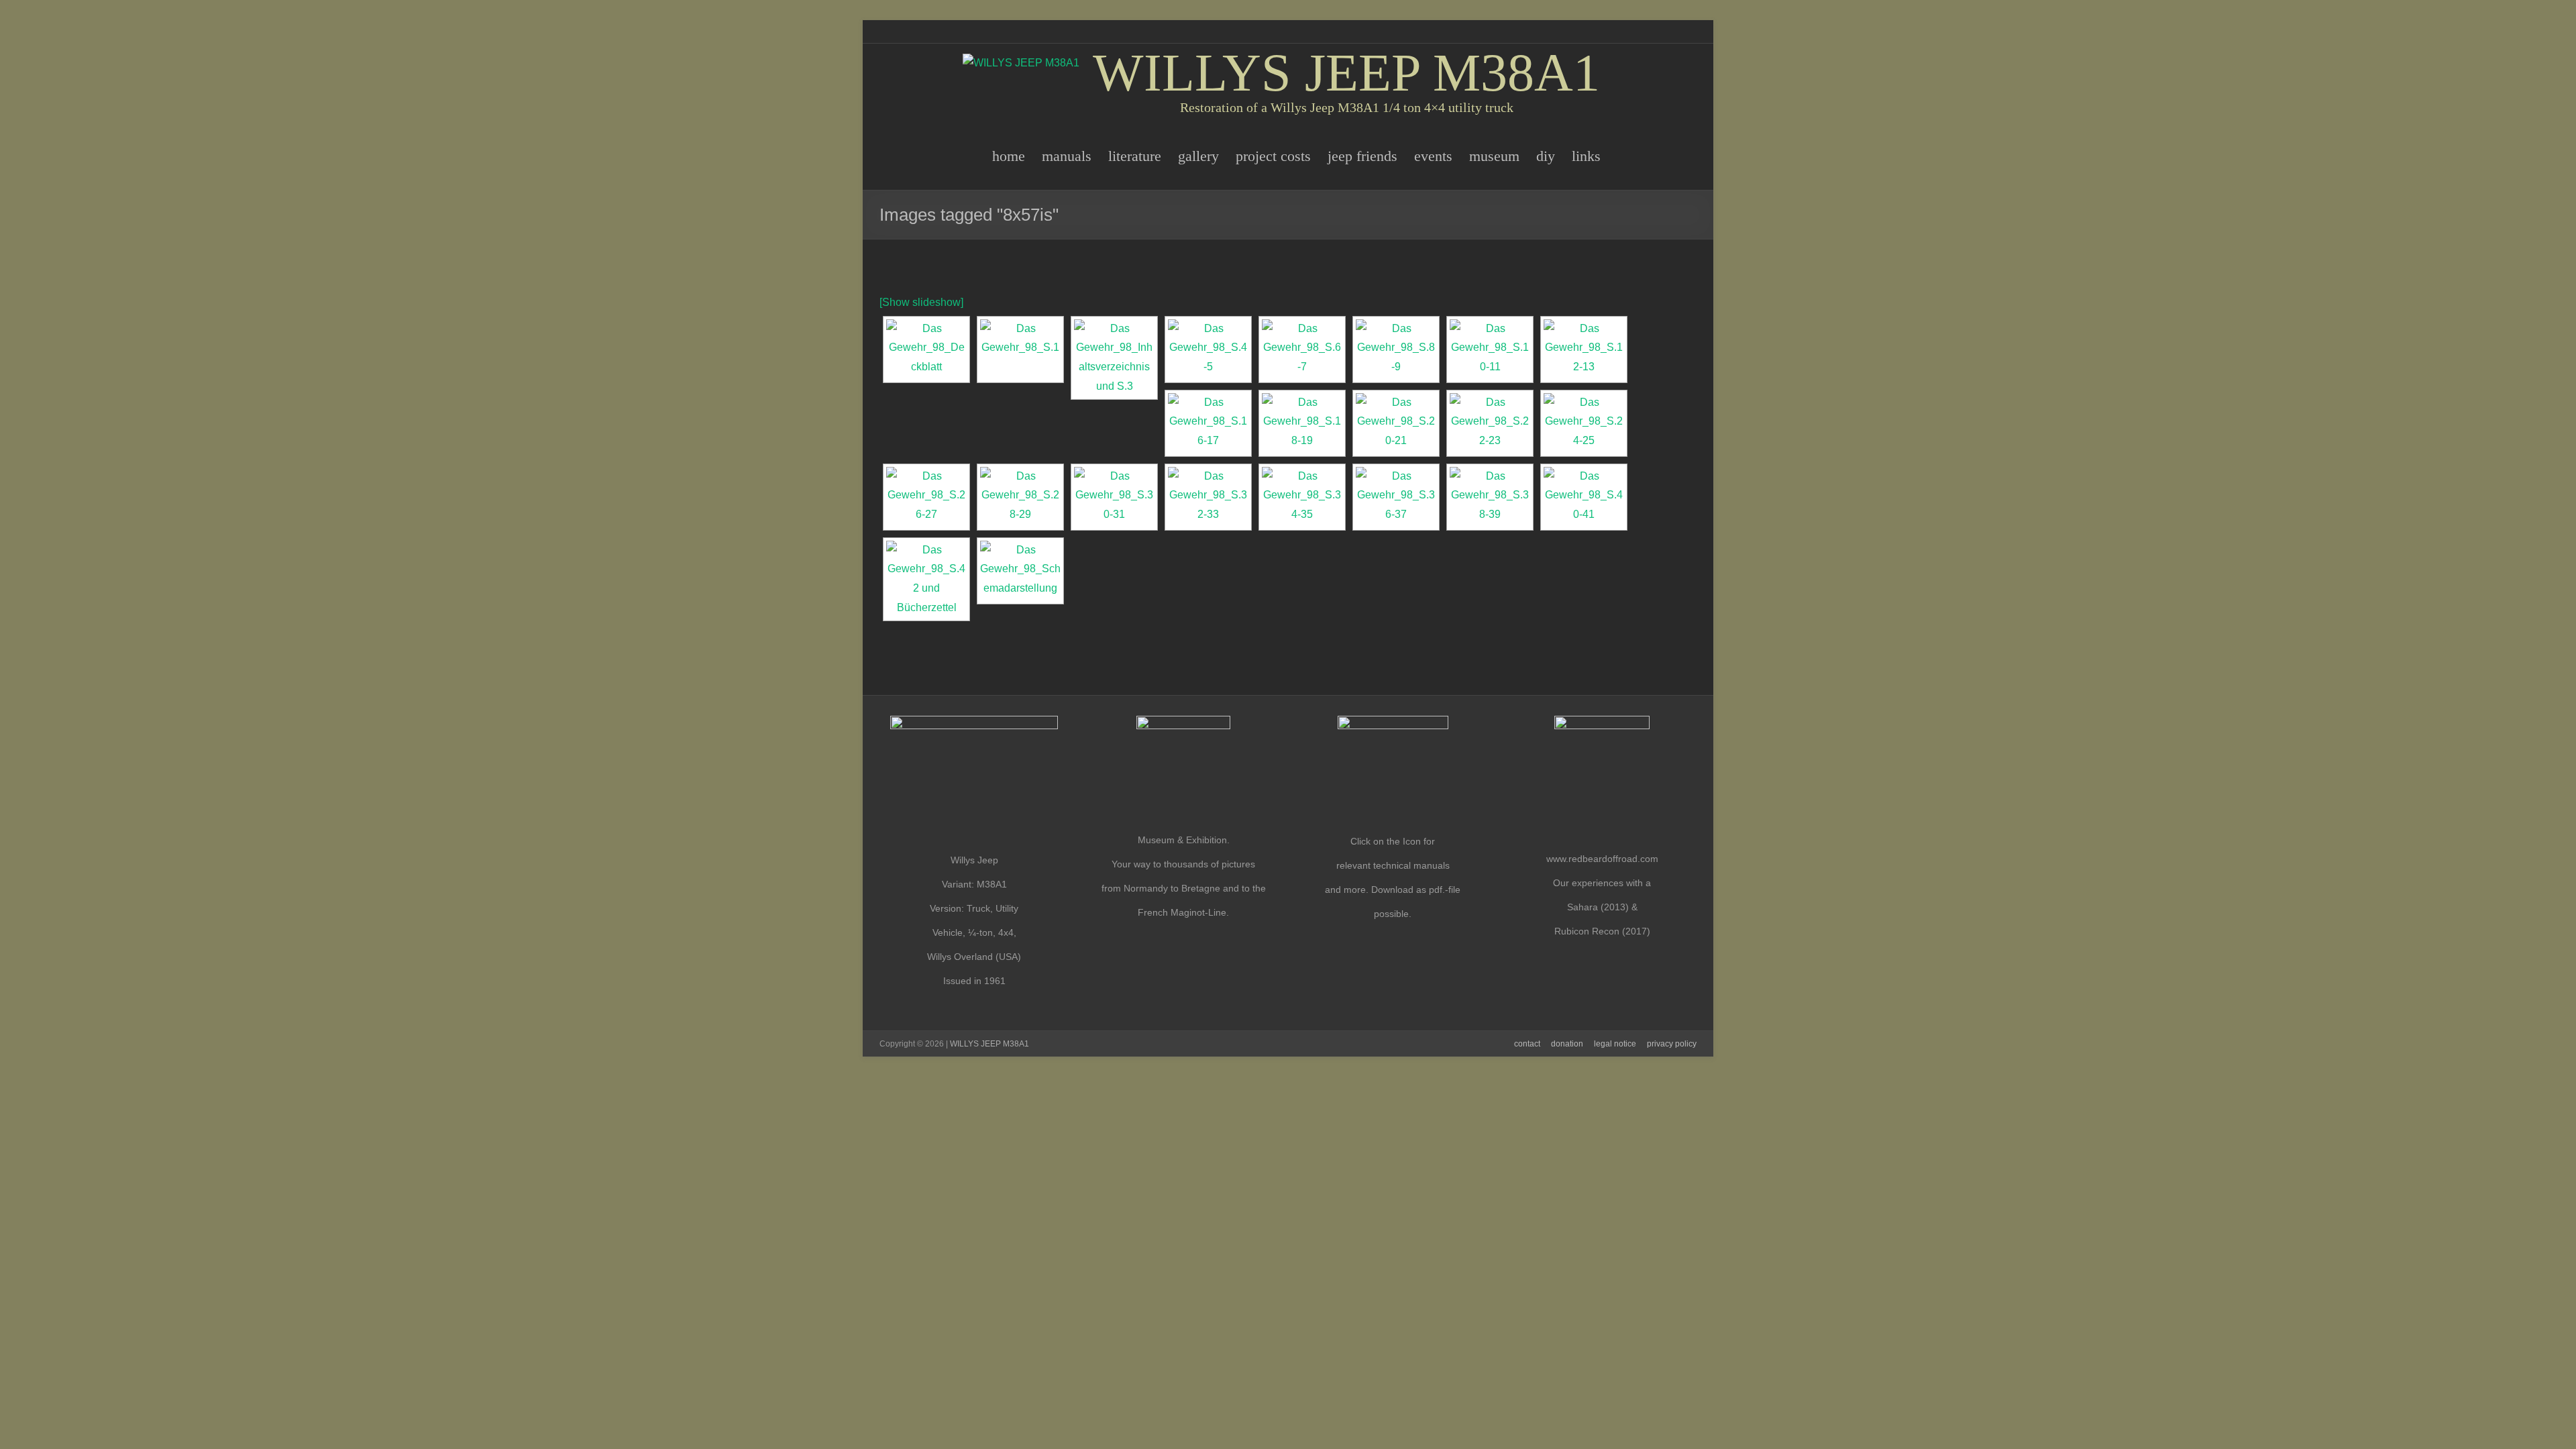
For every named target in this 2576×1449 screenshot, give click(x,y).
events (1433, 156)
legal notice (1615, 1044)
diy (1546, 156)
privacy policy (1672, 1044)
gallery (1198, 156)
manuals (1067, 156)
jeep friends (1362, 156)
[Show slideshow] (921, 302)
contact (1527, 1044)
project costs (1273, 156)
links (1586, 156)
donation (1567, 1044)
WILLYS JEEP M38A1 (1346, 72)
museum (1494, 156)
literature (1135, 156)
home (1009, 156)
